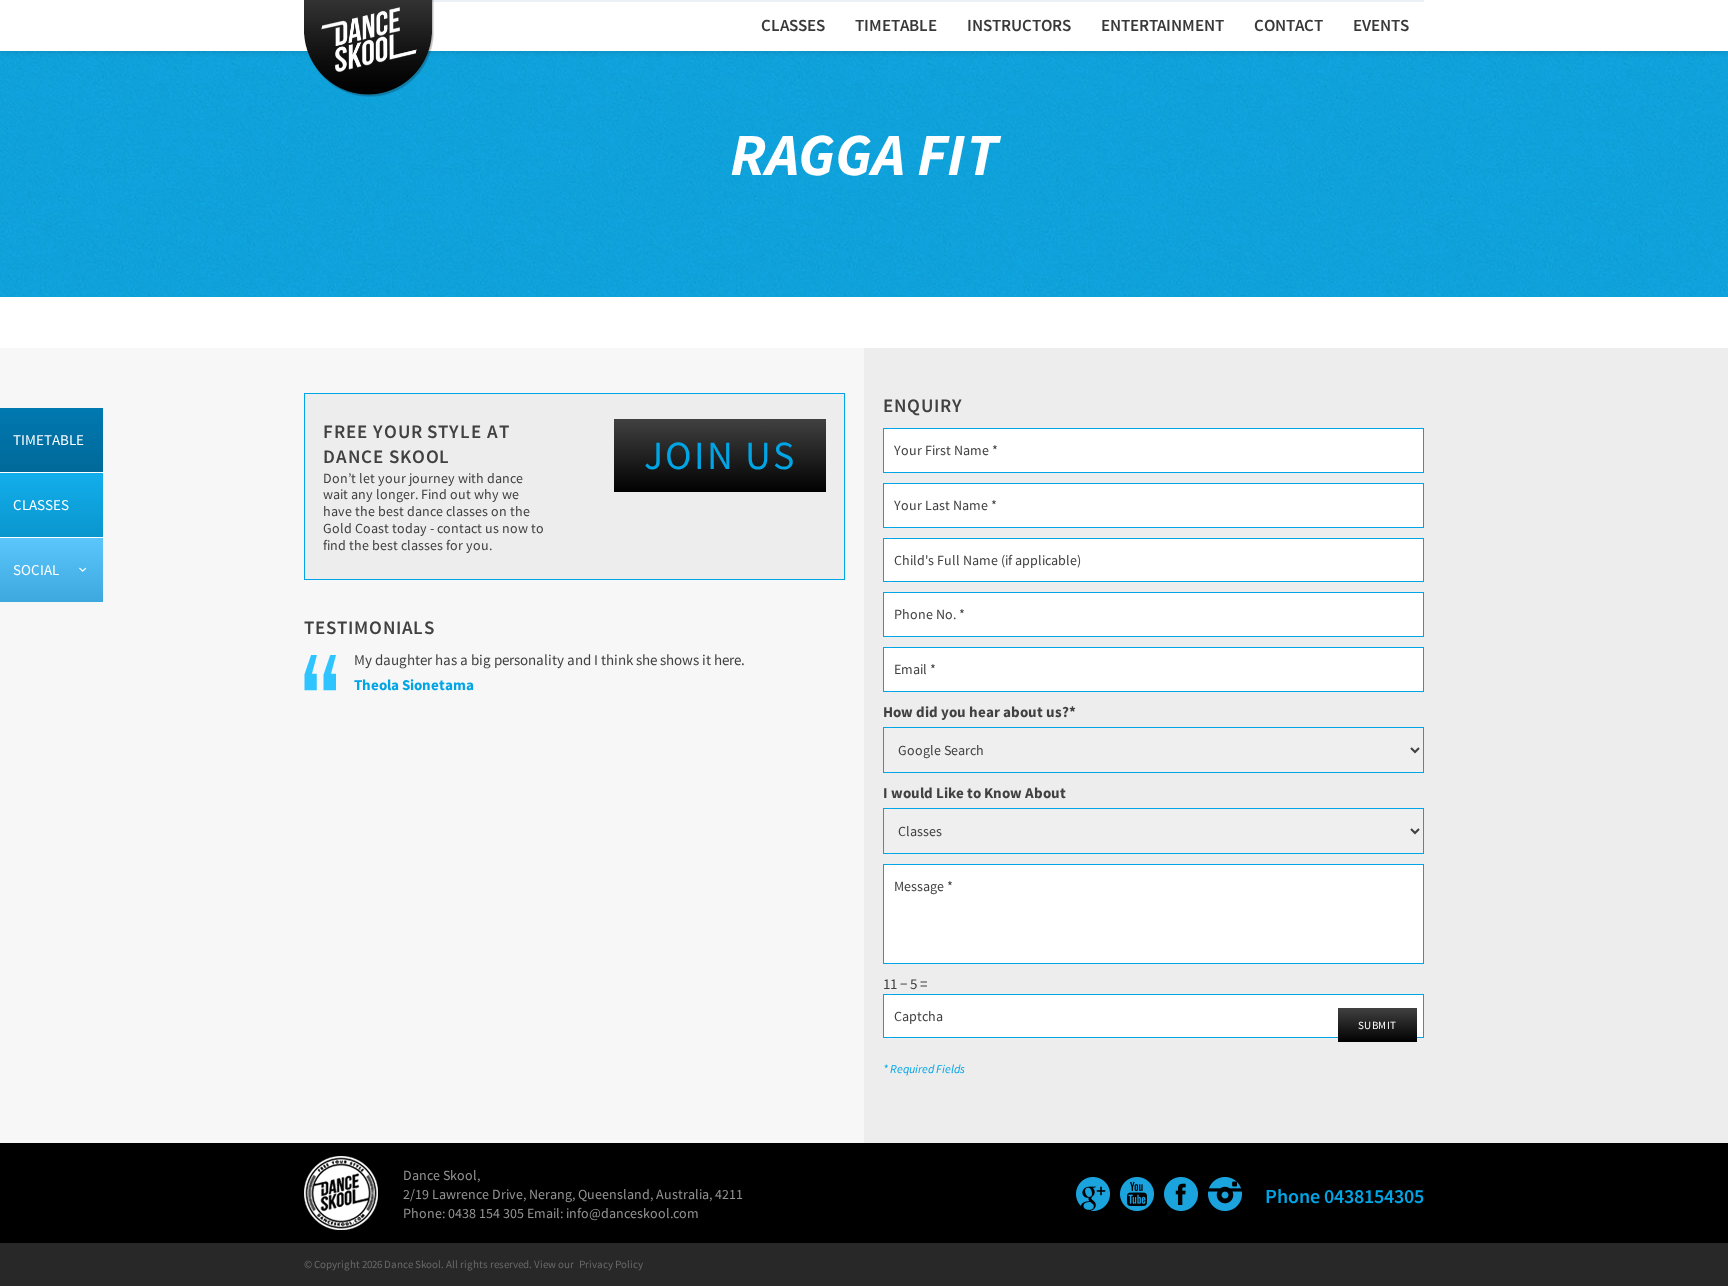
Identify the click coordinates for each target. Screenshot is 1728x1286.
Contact (1288, 25)
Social (36, 569)
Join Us (720, 455)
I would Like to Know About (974, 792)
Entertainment (1162, 25)
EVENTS (1381, 25)
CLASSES (793, 25)
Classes (41, 504)
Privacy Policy (611, 1264)
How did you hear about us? (979, 711)
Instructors (1019, 25)
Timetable (48, 439)
